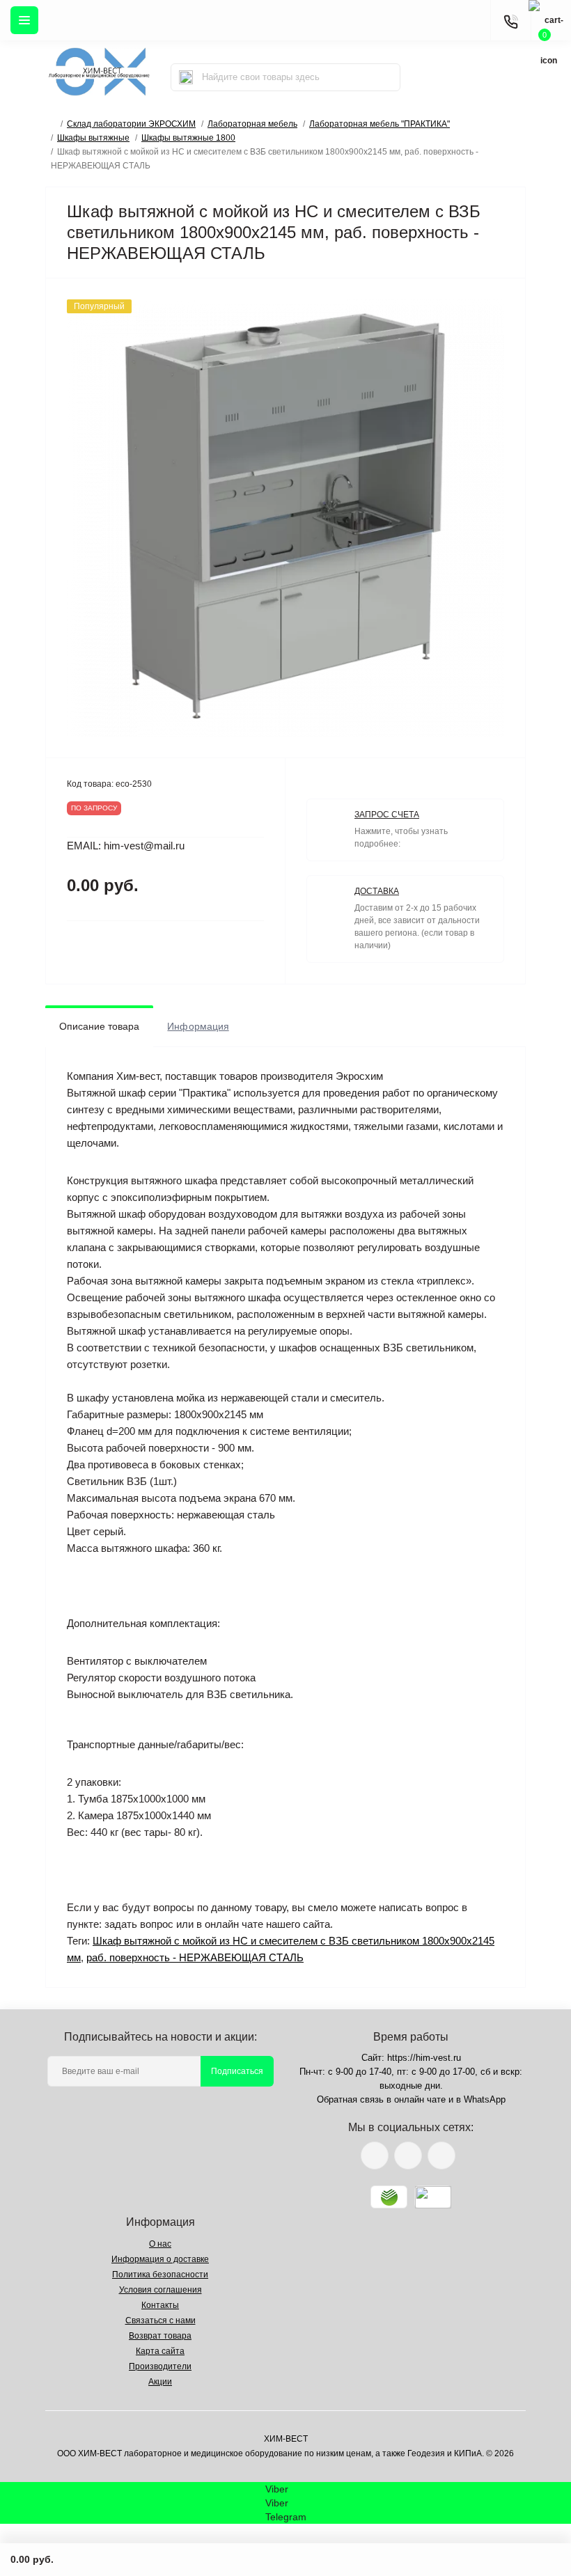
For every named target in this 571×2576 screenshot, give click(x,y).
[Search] (186, 77)
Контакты (160, 2305)
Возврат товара (160, 2336)
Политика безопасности (160, 2275)
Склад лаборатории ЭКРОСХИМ (131, 124)
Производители (160, 2366)
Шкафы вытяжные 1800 (188, 138)
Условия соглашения (161, 2290)
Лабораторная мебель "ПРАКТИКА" (380, 124)
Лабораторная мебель (252, 124)
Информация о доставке (160, 2259)
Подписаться (237, 2071)
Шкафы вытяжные (93, 138)
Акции (160, 2382)
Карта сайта (160, 2351)
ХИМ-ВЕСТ (286, 2439)
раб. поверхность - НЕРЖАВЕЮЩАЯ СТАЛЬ (195, 1957)
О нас (160, 2244)
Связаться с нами (161, 2320)
